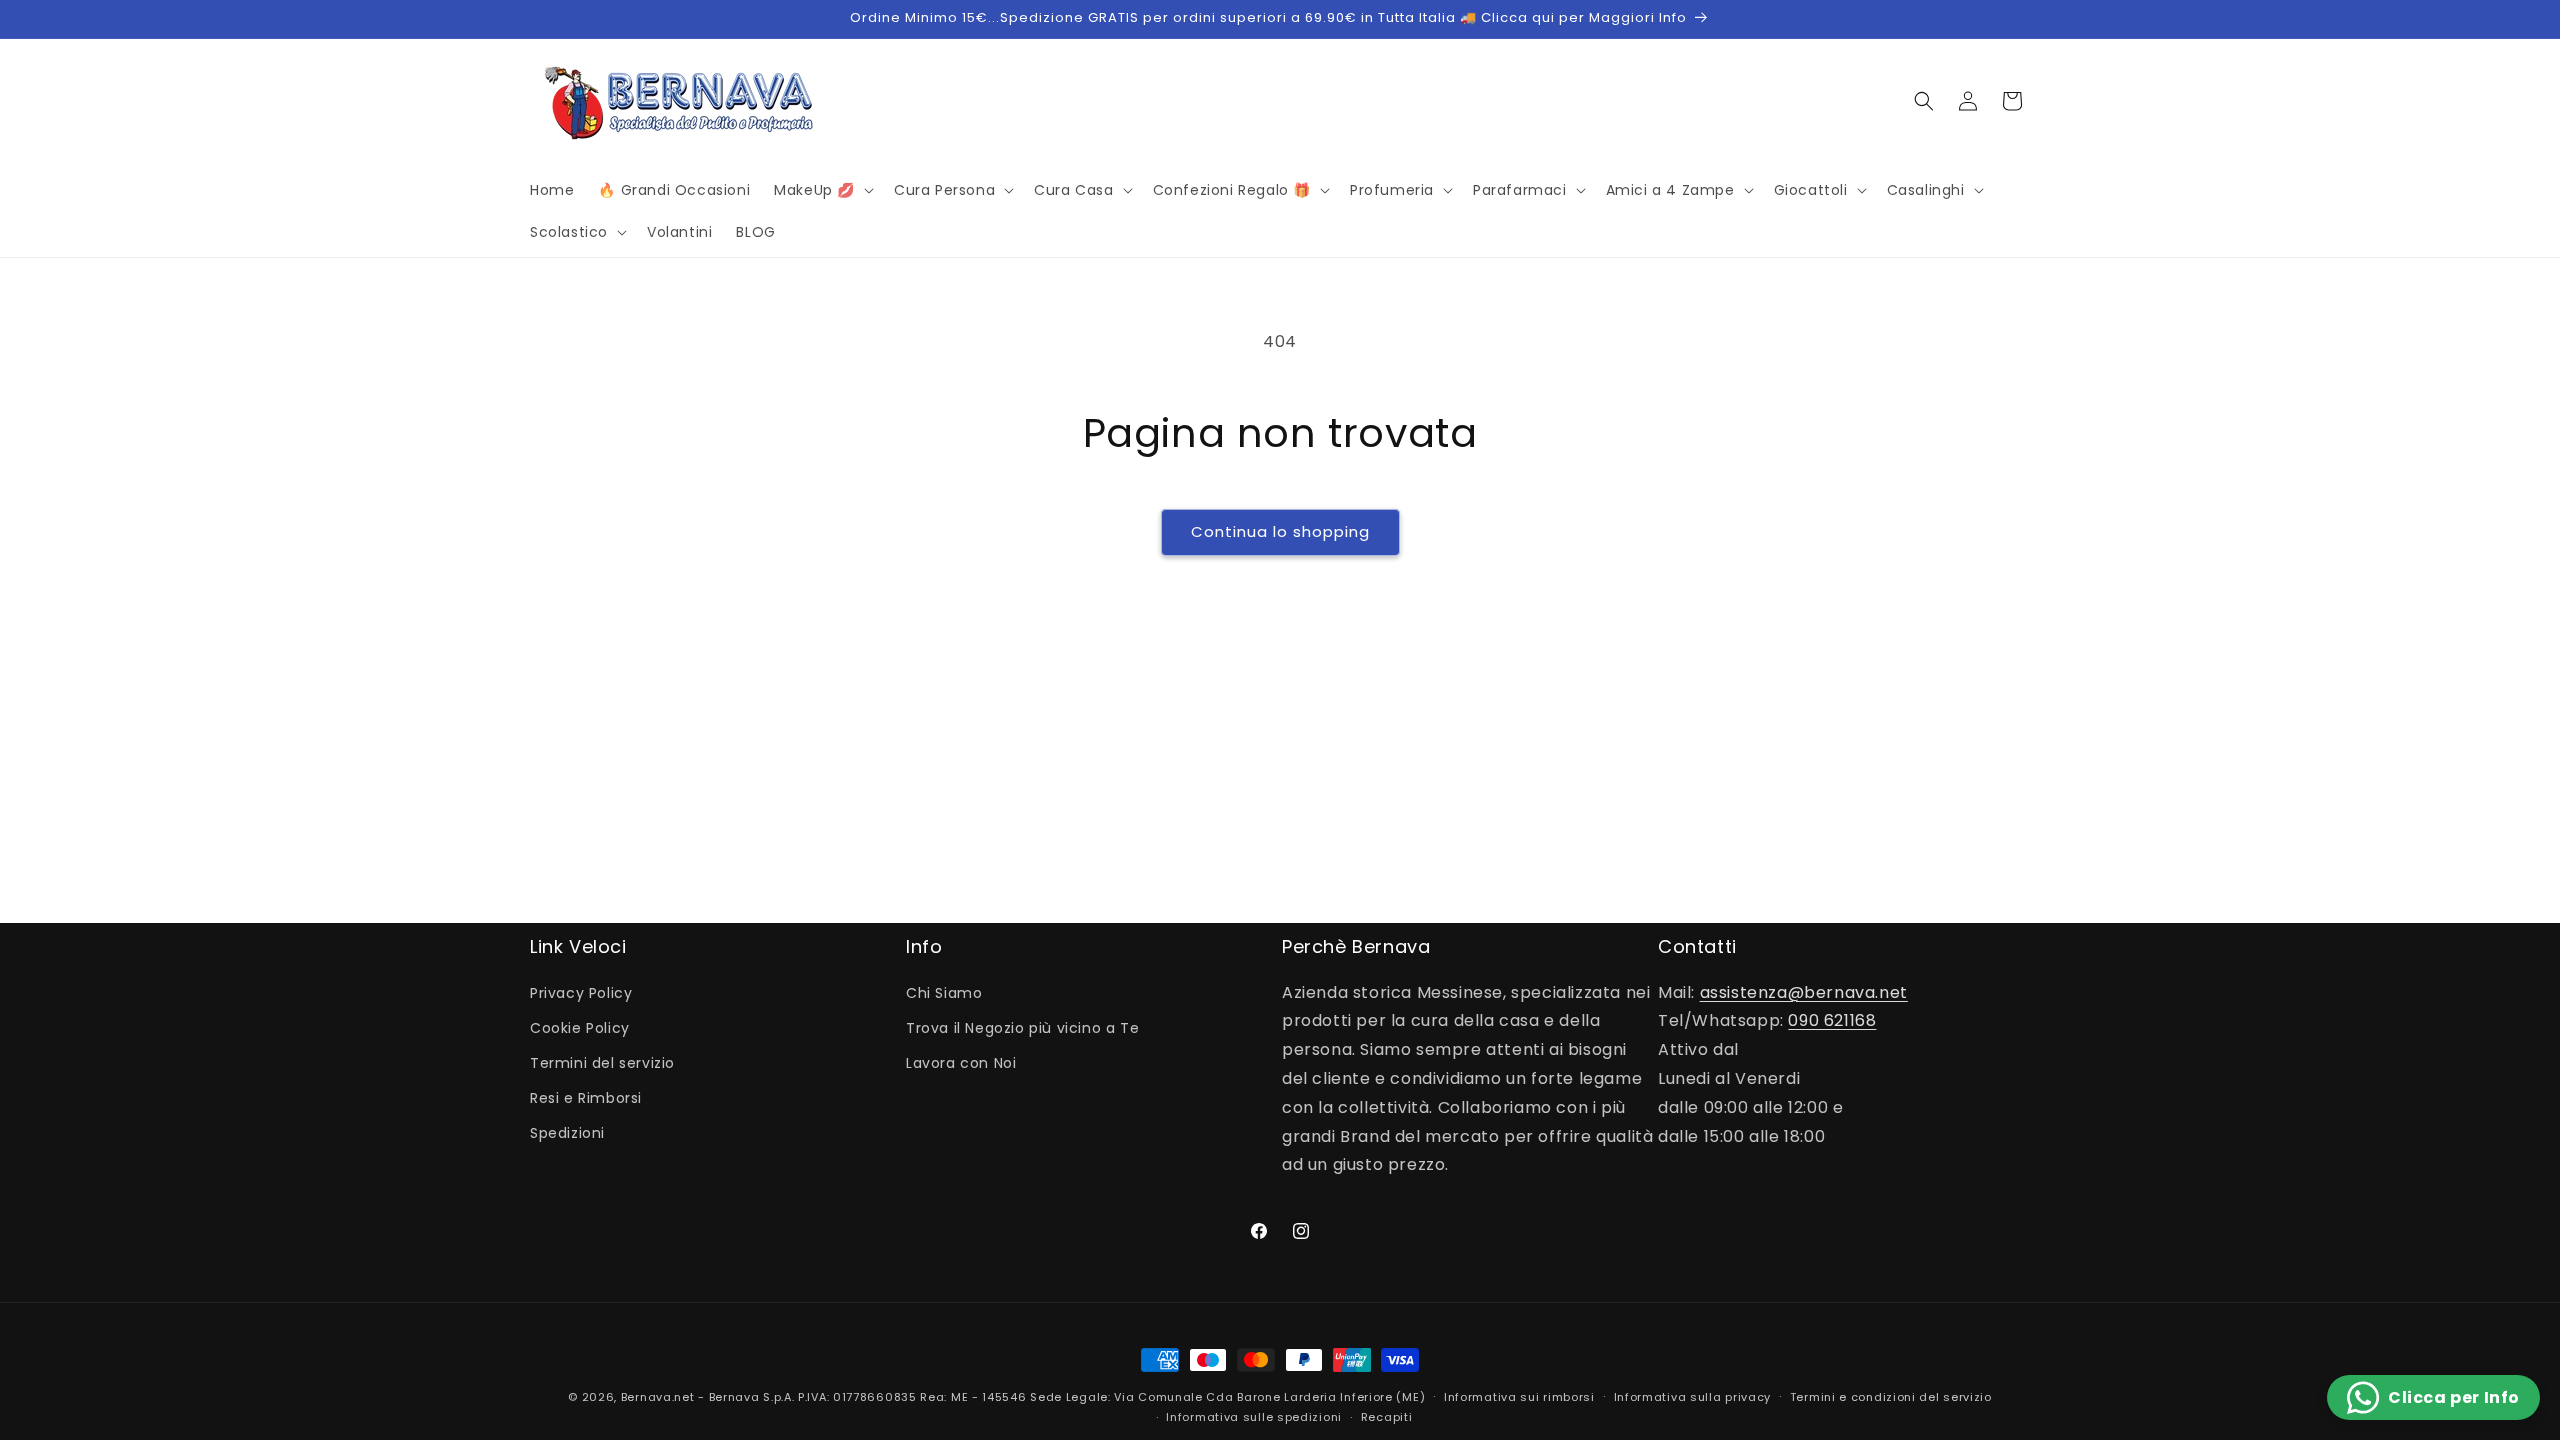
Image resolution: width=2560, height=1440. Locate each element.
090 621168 (1832, 1020)
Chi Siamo (944, 993)
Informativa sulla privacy (1693, 1397)
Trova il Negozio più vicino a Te (1022, 1028)
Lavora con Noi (961, 1063)
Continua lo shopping (1280, 531)
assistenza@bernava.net (1804, 992)
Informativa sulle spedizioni (1254, 1417)
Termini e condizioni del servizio (1891, 1397)
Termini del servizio (602, 1063)
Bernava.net (658, 1397)
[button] (822, 190)
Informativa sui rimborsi (1519, 1397)
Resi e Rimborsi (586, 1098)
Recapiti (1387, 1417)
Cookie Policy (580, 1028)
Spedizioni (567, 1133)
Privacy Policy (581, 993)
